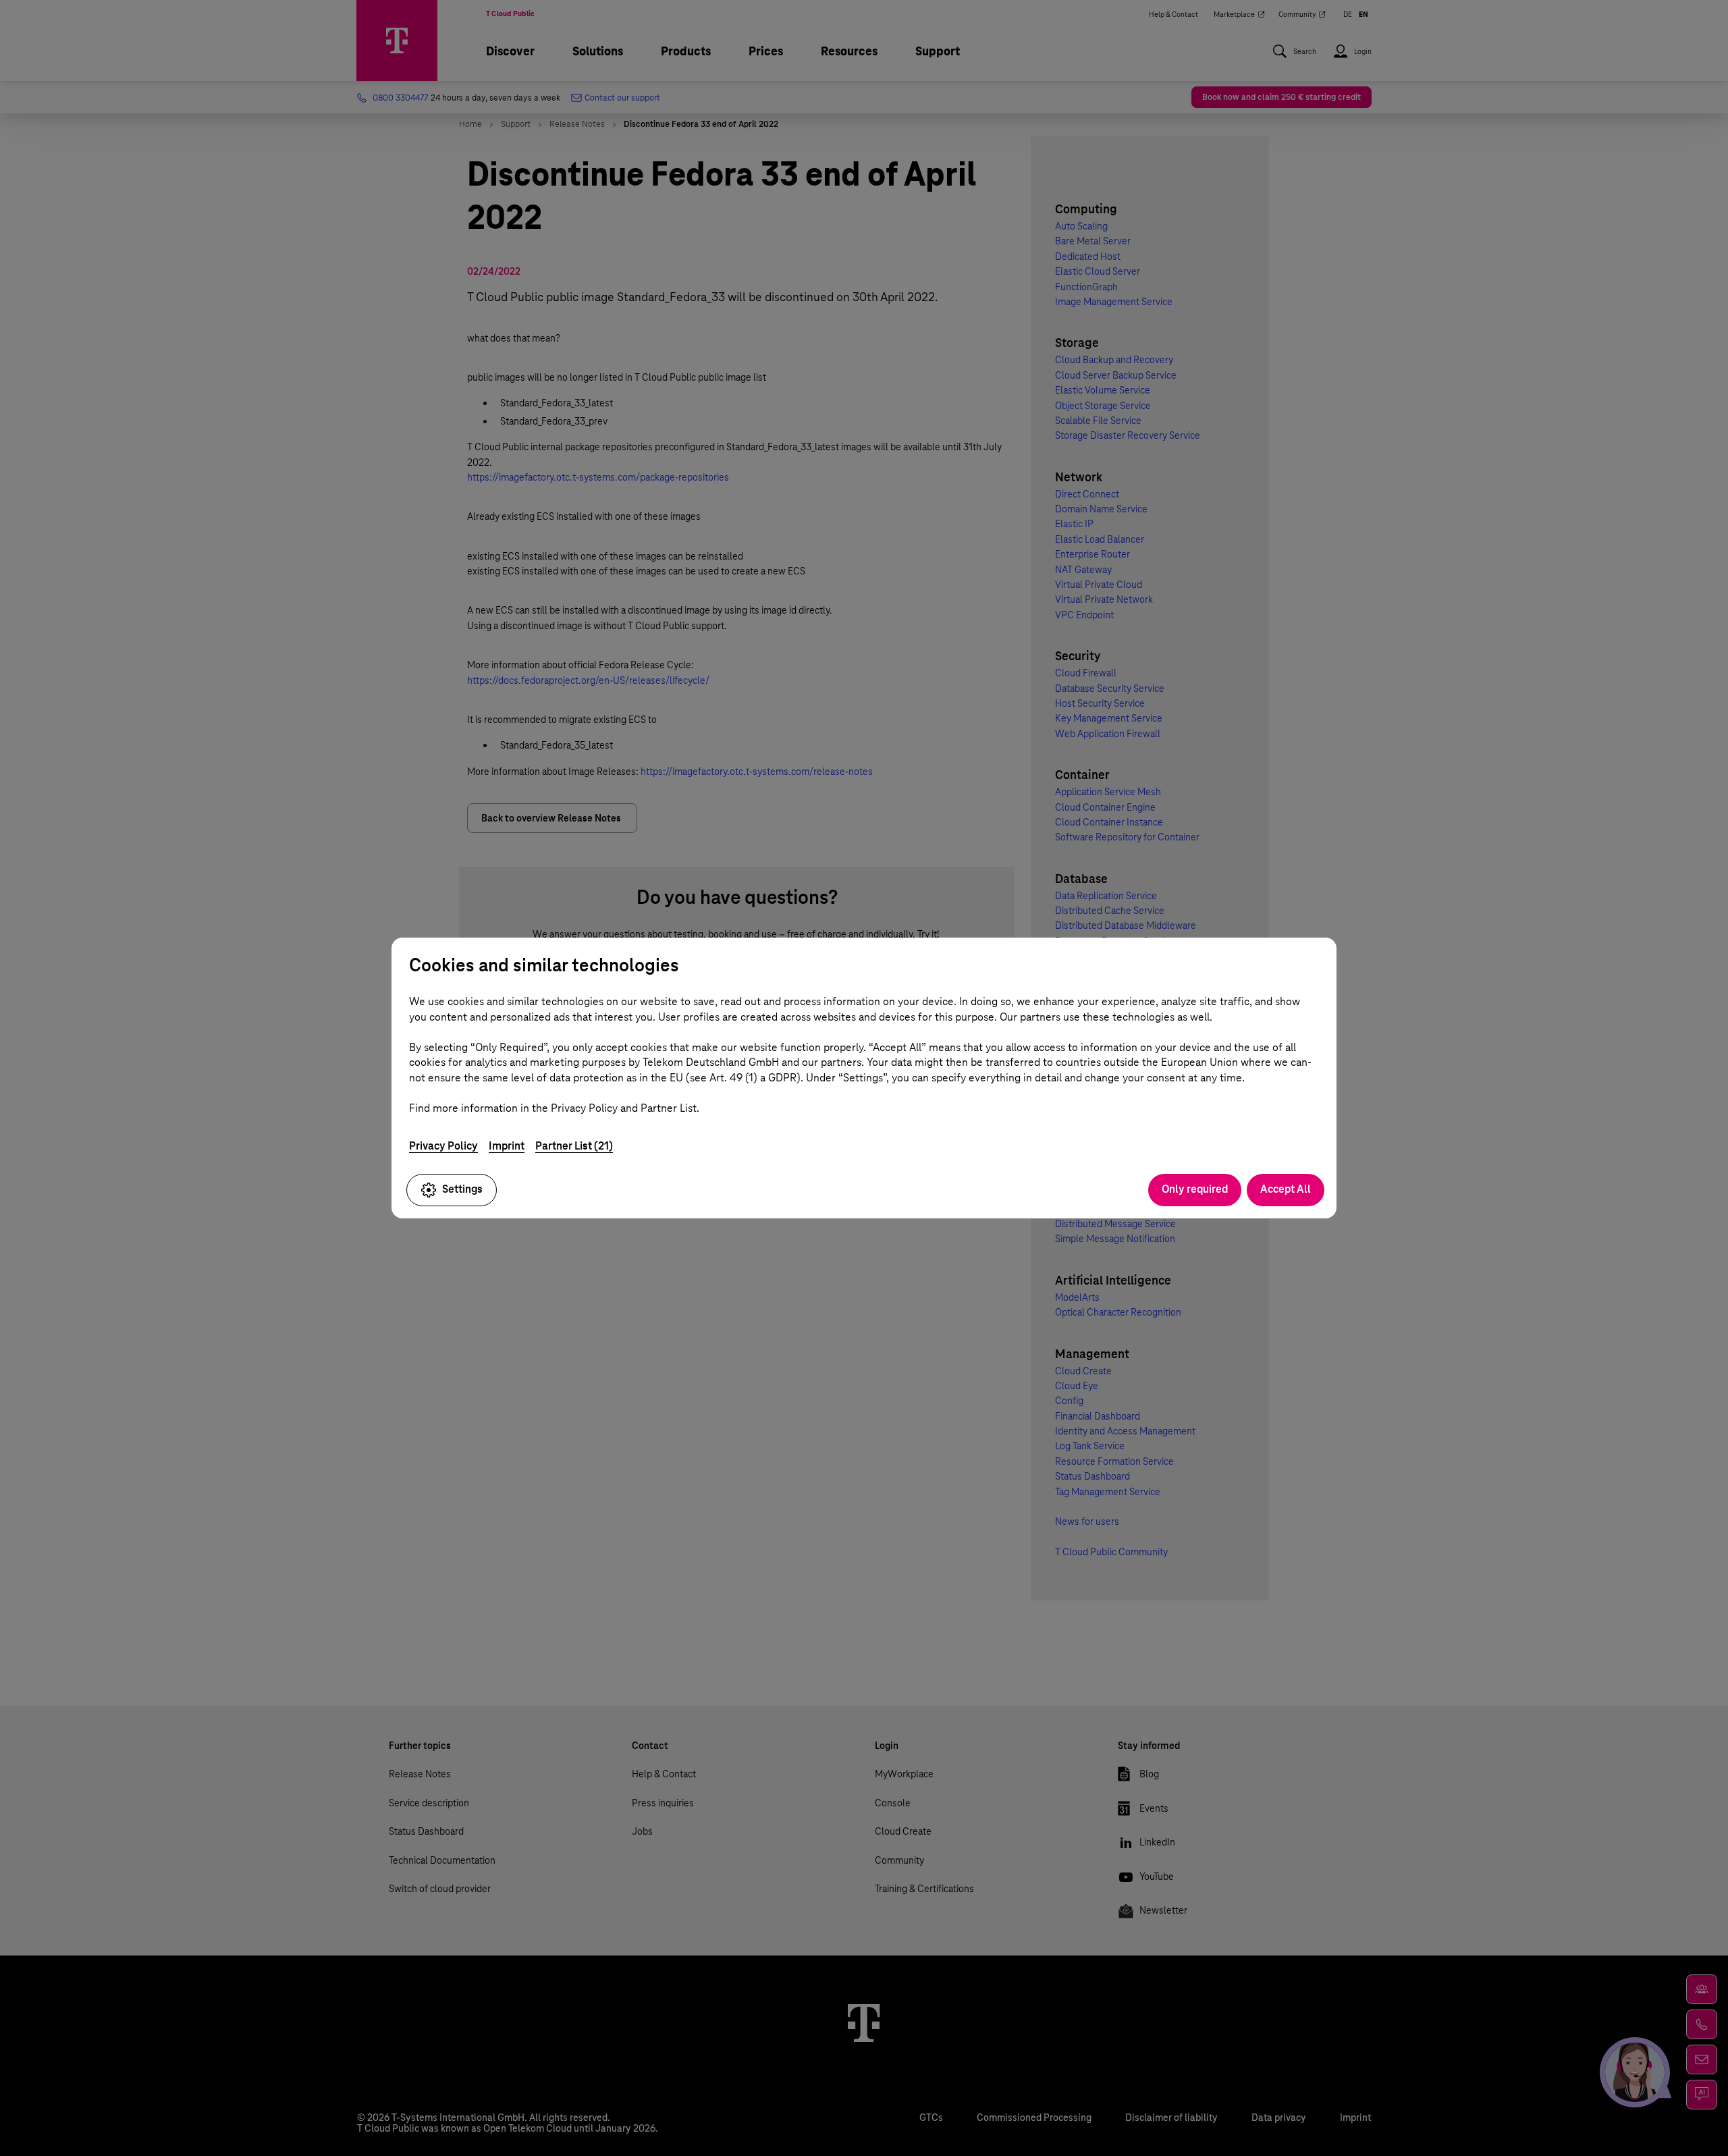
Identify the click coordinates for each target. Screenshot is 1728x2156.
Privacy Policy (443, 1146)
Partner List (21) (574, 1146)
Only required (1195, 1189)
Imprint (507, 1146)
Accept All (1286, 1189)
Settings (462, 1189)
